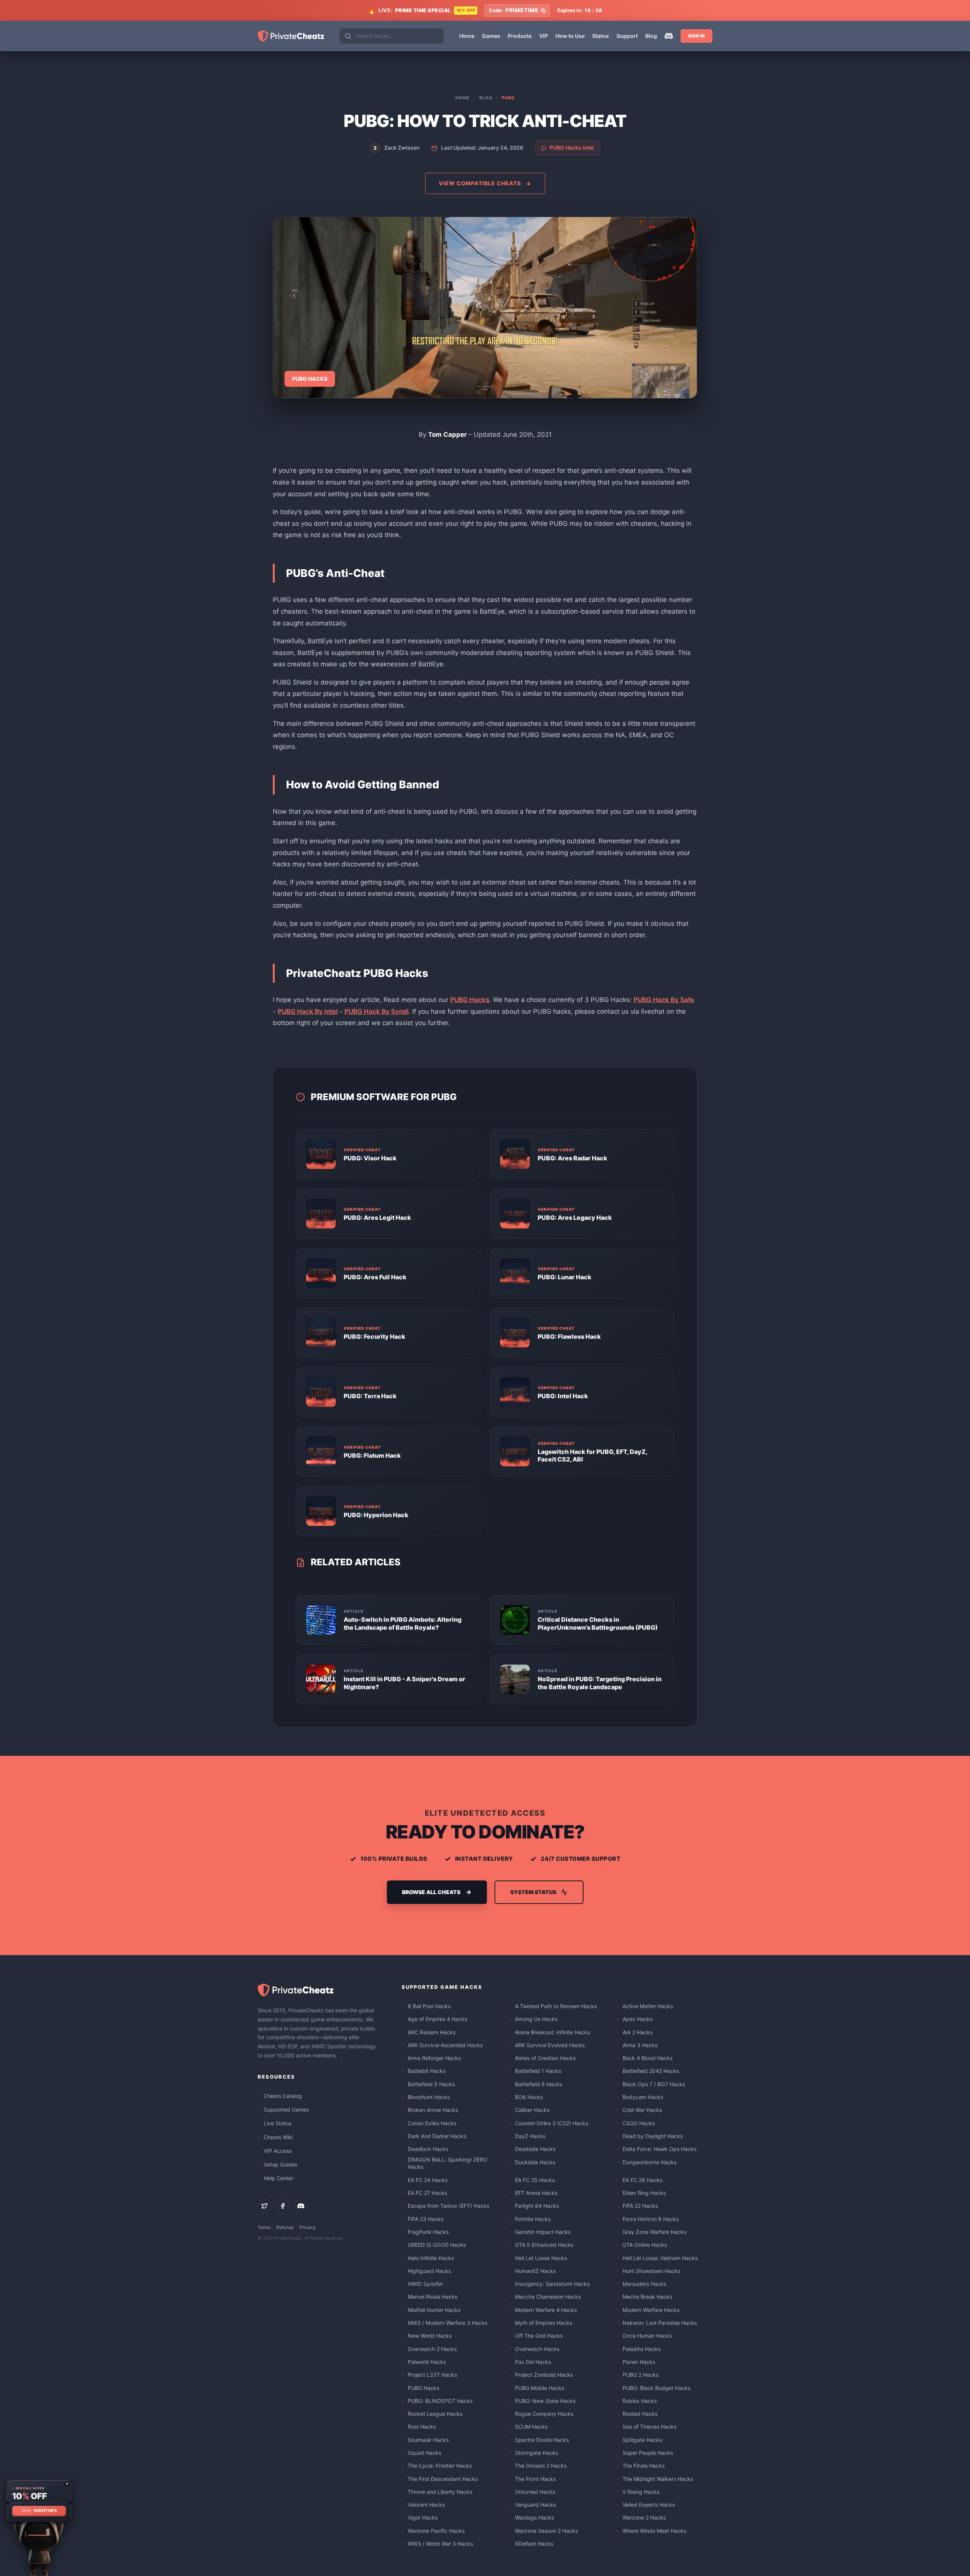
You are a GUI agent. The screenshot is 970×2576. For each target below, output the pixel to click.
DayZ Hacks (530, 2136)
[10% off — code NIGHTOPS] (39, 2501)
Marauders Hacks (644, 2284)
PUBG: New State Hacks (545, 2401)
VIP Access (278, 2151)
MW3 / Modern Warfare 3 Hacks (447, 2323)
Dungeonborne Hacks (649, 2162)
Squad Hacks (424, 2453)
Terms (264, 2227)
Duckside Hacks (535, 2162)
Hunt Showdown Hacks (651, 2271)
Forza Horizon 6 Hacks (651, 2219)
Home (467, 36)
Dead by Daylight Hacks (653, 2136)
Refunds (285, 2227)
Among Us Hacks (536, 2019)
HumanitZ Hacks (535, 2271)
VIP (544, 36)
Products (520, 36)
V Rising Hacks (641, 2492)
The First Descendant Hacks (443, 2479)
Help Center (278, 2178)
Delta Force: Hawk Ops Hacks (659, 2149)
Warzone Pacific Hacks (436, 2531)
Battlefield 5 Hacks (431, 2084)
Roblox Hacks (640, 2401)
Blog (651, 36)
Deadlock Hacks (428, 2149)
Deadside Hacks (535, 2149)
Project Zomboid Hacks (544, 2375)
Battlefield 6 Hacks (538, 2084)
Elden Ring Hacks (644, 2193)
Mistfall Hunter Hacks (434, 2310)
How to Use (570, 36)
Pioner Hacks (639, 2362)
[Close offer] (67, 2484)
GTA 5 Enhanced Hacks (544, 2245)
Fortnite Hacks (533, 2219)
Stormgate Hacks (537, 2453)
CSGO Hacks (639, 2123)
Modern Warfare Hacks (651, 2310)
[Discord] (669, 36)
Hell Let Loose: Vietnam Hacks (660, 2258)
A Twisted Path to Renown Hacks (556, 2006)
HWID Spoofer (425, 2284)
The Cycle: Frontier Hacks (440, 2466)
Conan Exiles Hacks (432, 2123)
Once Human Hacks (647, 2336)
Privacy (307, 2227)
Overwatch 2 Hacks (432, 2349)
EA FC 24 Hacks (428, 2180)
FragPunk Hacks (428, 2232)
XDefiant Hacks (534, 2544)
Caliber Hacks (532, 2110)
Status (601, 36)
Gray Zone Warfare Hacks (654, 2232)
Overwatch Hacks (537, 2349)
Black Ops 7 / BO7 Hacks (654, 2084)
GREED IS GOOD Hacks (437, 2245)
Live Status (278, 2123)
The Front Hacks (535, 2479)
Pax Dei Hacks (533, 2362)
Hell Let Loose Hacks (541, 2258)
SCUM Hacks (531, 2427)
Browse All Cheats (431, 1892)
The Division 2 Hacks (541, 2466)
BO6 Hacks (529, 2097)
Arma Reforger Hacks (434, 2058)
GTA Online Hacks (645, 2245)
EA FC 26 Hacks (642, 2180)
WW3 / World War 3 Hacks (440, 2544)
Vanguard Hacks (535, 2505)
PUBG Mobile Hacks (540, 2388)
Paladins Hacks (641, 2349)
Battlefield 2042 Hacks (651, 2071)
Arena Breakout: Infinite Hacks (552, 2032)
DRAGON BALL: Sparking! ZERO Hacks (447, 2163)
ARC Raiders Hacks (432, 2032)
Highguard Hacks (429, 2271)
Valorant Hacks (426, 2505)
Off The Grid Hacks (539, 2336)
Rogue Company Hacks (544, 2414)
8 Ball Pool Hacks (429, 2006)
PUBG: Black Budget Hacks (656, 2388)
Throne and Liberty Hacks (440, 2492)
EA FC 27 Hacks (427, 2193)
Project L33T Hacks (432, 2375)
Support (627, 36)
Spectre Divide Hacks (542, 2440)
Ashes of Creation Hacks (545, 2058)
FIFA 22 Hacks (640, 2206)
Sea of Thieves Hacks (649, 2427)
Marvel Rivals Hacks (433, 2297)
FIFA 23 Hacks (426, 2219)
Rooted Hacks (640, 2414)
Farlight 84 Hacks (537, 2206)
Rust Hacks (422, 2427)
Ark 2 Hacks (638, 2032)
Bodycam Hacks (643, 2097)
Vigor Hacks (423, 2517)
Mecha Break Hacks (647, 2297)
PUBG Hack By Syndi (376, 1011)
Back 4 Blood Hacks (648, 2058)
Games (491, 36)
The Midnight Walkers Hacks (658, 2479)
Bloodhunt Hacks (429, 2097)
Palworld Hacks (427, 2362)
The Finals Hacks (644, 2466)
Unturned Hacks (535, 2492)
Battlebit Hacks (427, 2071)
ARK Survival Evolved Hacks (550, 2045)
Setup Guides (280, 2164)
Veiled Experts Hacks (649, 2505)
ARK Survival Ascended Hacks (445, 2045)
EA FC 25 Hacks (535, 2180)
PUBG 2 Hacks (641, 2375)
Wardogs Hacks (534, 2517)
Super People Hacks (648, 2453)
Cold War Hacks (642, 2110)
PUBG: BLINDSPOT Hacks (440, 2401)
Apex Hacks (638, 2019)
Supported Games (286, 2109)
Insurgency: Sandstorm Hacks (552, 2284)
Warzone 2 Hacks (644, 2517)
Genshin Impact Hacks (543, 2232)
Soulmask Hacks (428, 2440)
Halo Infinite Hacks (431, 2258)
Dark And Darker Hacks (437, 2136)
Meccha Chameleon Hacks (548, 2297)
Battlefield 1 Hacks (538, 2071)
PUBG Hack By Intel (308, 1011)
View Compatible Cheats (480, 183)
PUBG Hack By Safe (664, 1000)
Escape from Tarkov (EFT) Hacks (448, 2206)
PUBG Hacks (470, 1000)
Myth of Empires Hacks (544, 2323)
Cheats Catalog (283, 2096)
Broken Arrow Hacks (433, 2110)
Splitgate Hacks (642, 2440)
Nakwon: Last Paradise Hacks (660, 2323)
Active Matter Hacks (648, 2006)
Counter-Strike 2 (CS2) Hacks (551, 2123)
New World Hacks (430, 2336)
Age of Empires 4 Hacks (437, 2019)
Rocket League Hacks (435, 2414)
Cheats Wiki (278, 2137)
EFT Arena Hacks (536, 2193)
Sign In (696, 36)
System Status (533, 1892)
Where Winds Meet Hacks (654, 2531)
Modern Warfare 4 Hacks (546, 2310)
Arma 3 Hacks (640, 2045)
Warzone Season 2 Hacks (546, 2531)
